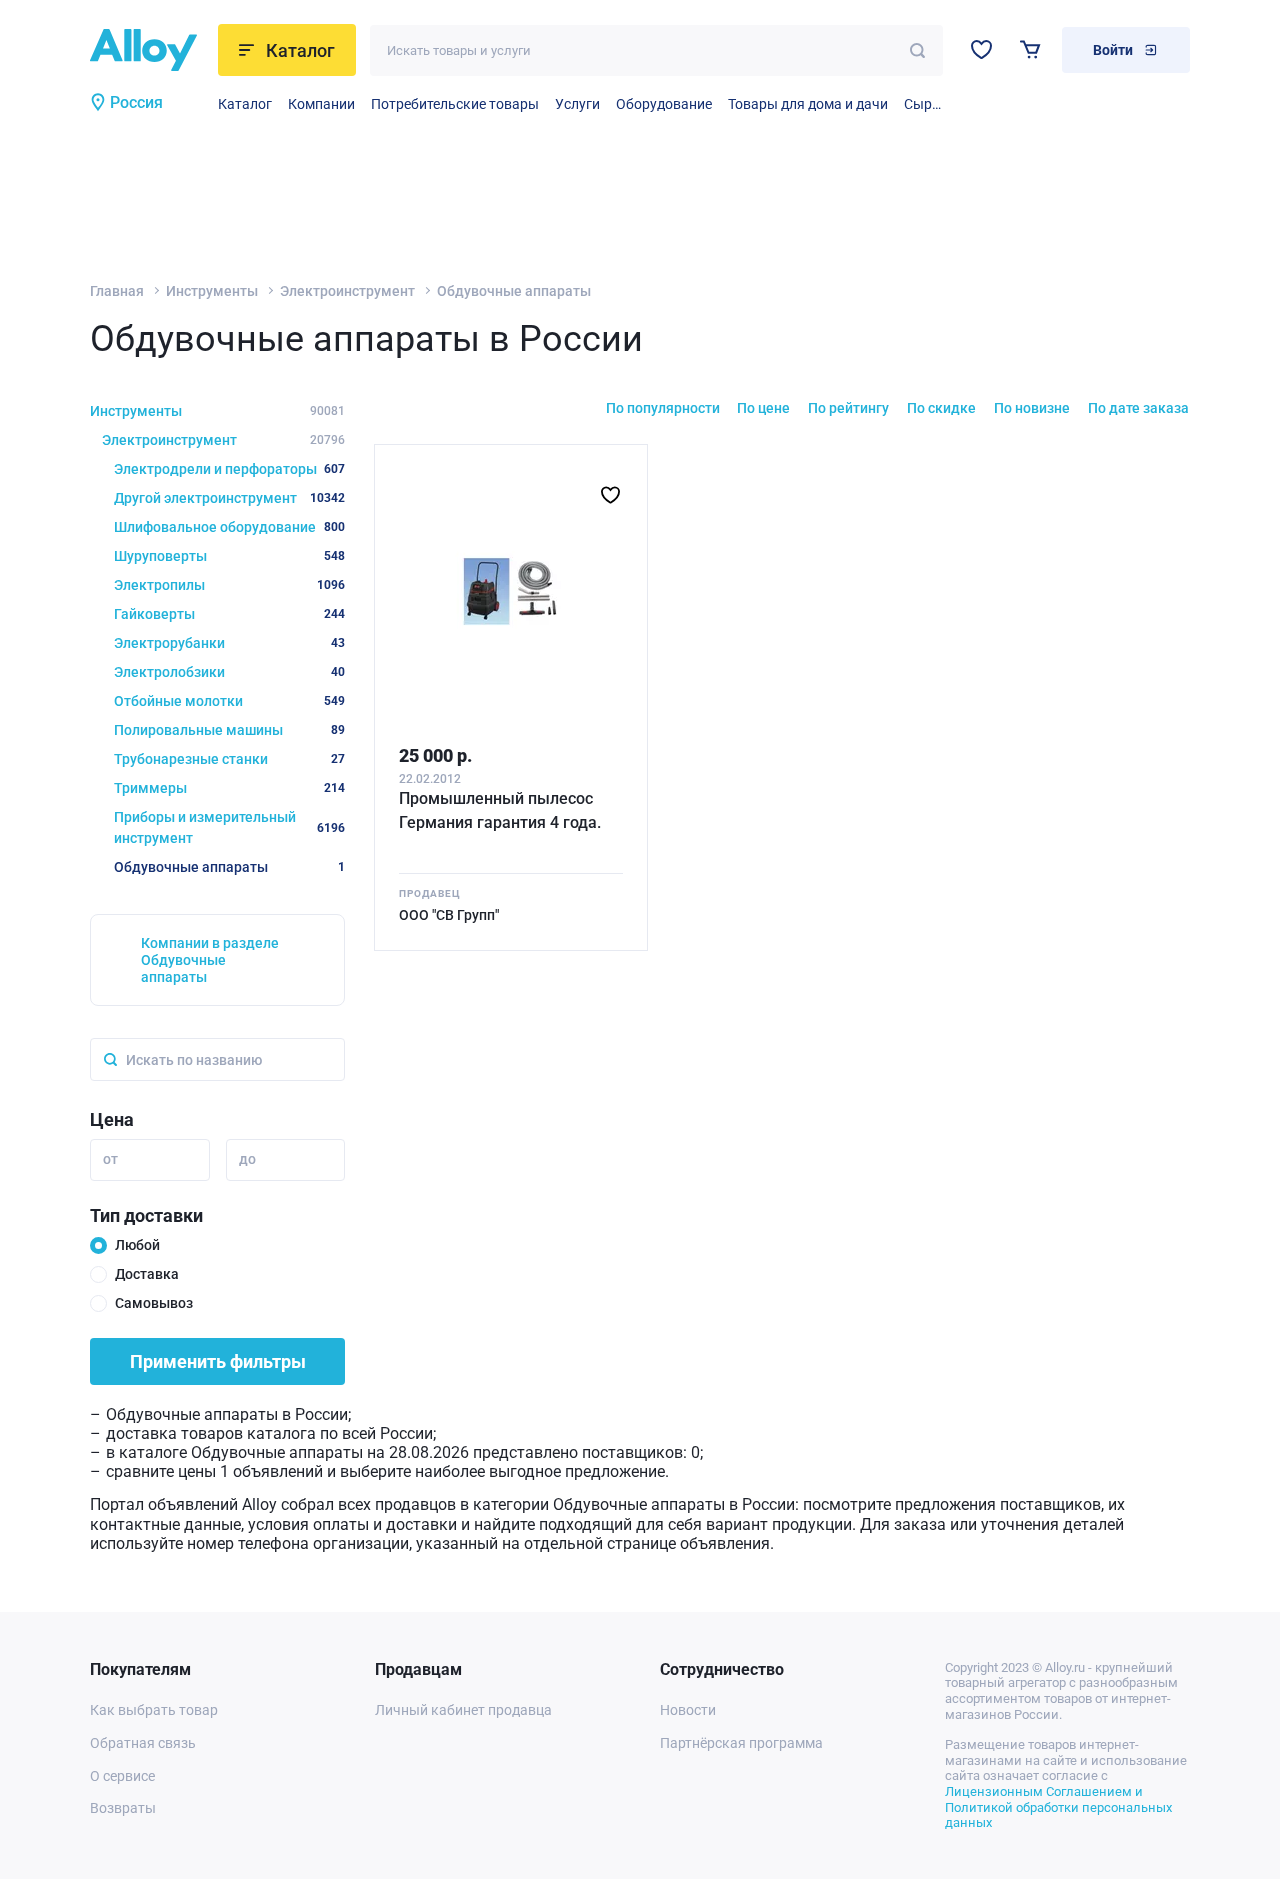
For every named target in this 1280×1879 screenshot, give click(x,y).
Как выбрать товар (154, 1710)
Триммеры (229, 788)
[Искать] (917, 50)
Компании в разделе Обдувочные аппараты (210, 960)
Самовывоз (154, 1303)
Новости (688, 1710)
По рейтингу (848, 408)
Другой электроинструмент (229, 498)
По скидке (941, 408)
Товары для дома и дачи (808, 104)
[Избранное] (981, 49)
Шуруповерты (229, 556)
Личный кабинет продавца (463, 1710)
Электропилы (229, 585)
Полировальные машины (229, 730)
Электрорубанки (229, 643)
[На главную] (146, 50)
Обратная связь (143, 1743)
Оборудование (664, 104)
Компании (321, 104)
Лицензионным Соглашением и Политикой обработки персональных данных (1058, 1807)
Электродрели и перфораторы (229, 469)
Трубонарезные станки (229, 759)
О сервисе (122, 1776)
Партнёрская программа (741, 1743)
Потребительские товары (455, 104)
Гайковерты (229, 614)
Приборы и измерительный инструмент (229, 827)
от (110, 1159)
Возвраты (123, 1808)
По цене (763, 408)
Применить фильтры (218, 1361)
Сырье (923, 104)
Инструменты (212, 291)
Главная (117, 291)
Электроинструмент (347, 291)
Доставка (147, 1274)
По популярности (663, 408)
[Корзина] (1030, 49)
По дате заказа (1138, 408)
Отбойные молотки (229, 701)
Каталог (245, 104)
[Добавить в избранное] (610, 495)
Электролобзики (229, 672)
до (247, 1159)
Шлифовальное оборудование (229, 527)
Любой (137, 1245)
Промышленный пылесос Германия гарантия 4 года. (500, 810)
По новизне (1032, 408)
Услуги (577, 104)
